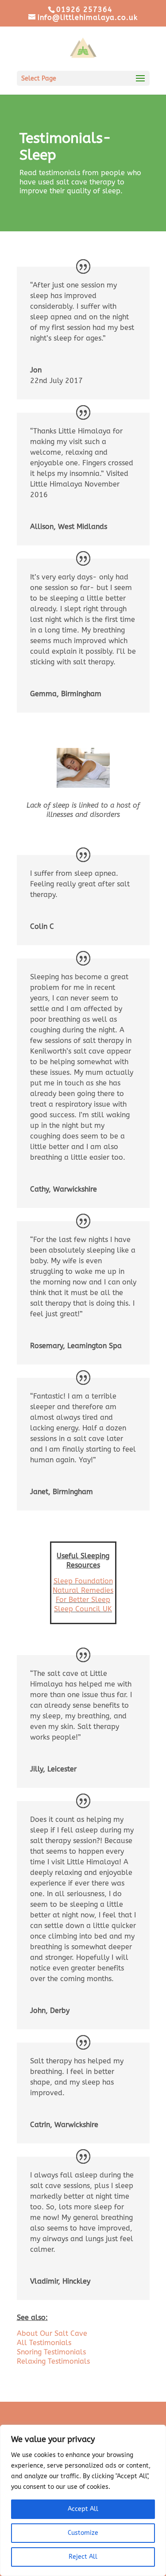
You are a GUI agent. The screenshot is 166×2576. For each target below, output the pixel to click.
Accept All (83, 2509)
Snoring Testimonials (51, 2352)
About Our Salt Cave (52, 2333)
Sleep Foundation (83, 1581)
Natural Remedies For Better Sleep (83, 1595)
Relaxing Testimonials (53, 2361)
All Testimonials (44, 2343)
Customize (83, 2533)
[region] (83, 2500)
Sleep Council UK (83, 1609)
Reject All (83, 2557)
